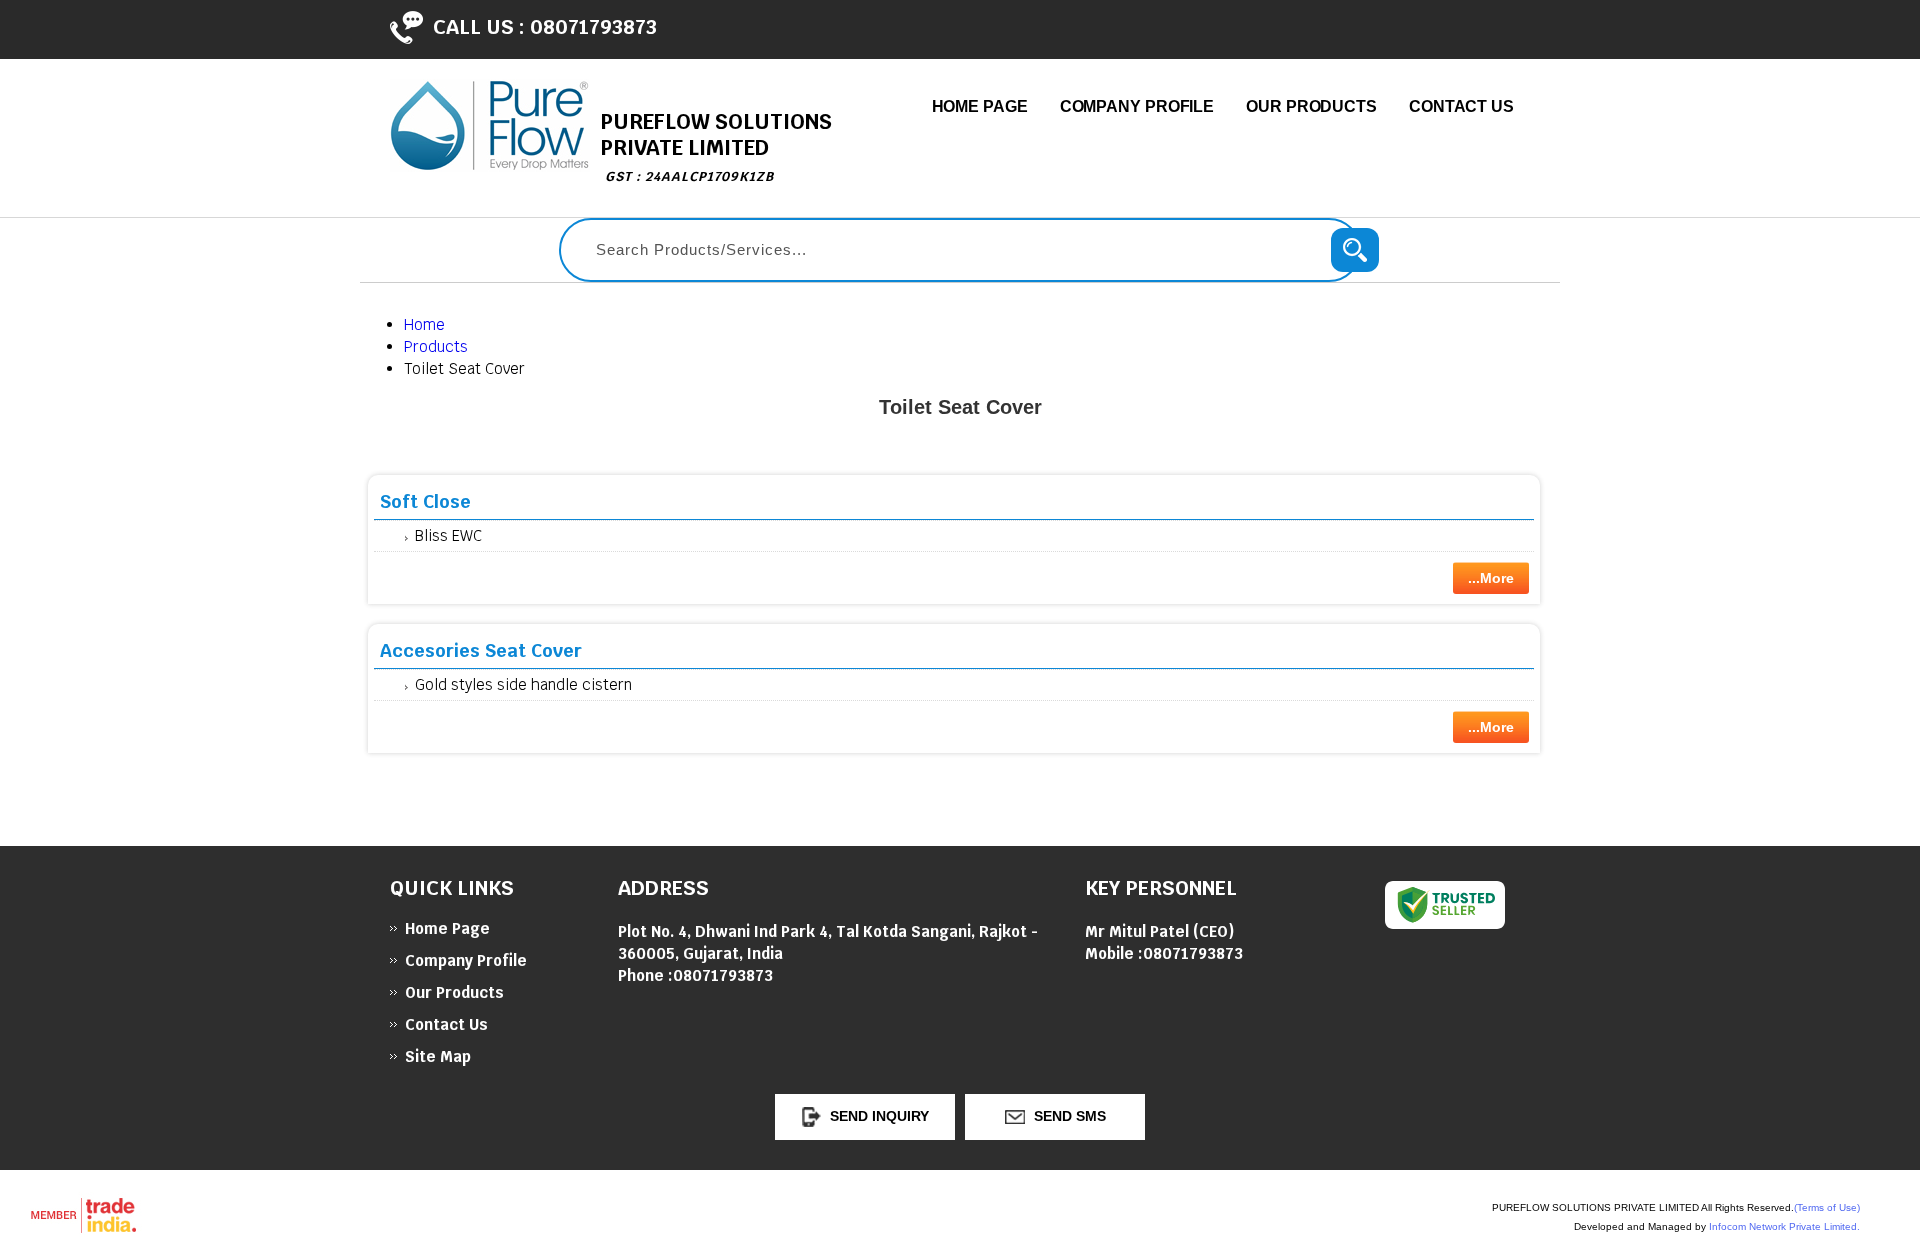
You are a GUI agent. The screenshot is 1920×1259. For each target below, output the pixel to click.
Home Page (980, 106)
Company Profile (1137, 106)
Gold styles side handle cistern (523, 684)
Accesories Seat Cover (481, 650)
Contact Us (1461, 106)
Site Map (438, 1056)
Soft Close (425, 501)
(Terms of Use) (1827, 1207)
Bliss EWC (448, 535)
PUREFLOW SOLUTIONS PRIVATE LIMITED (716, 146)
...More (1491, 578)
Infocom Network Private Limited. (1784, 1226)
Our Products (1311, 106)
